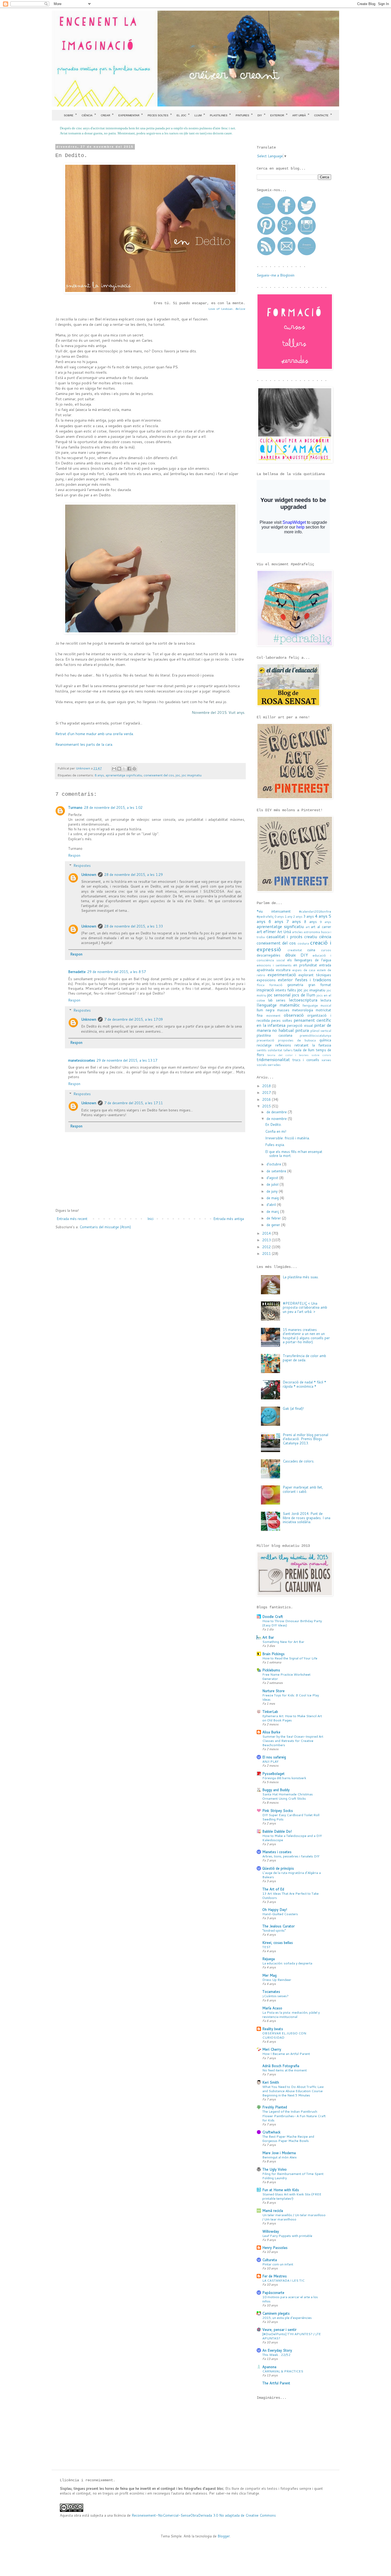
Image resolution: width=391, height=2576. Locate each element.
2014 (267, 1233)
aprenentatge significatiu (124, 775)
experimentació (282, 975)
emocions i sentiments (274, 965)
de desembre (277, 1112)
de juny (273, 1191)
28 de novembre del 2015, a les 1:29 (134, 875)
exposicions (266, 980)
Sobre (70, 115)
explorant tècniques (315, 975)
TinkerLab (270, 1712)
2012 (267, 1247)
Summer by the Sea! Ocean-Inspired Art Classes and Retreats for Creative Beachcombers (293, 1741)
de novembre (277, 1119)
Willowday (271, 2231)
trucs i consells (306, 1060)
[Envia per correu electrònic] (114, 769)
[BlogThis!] (119, 769)
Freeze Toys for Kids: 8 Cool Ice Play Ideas (291, 1697)
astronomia (312, 932)
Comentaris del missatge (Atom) (105, 1227)
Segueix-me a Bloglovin (276, 275)
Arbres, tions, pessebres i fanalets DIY (291, 1856)
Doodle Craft (273, 1617)
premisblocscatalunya (315, 1035)
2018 (267, 1086)
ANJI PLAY (270, 1761)
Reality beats (273, 2029)
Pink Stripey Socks (278, 1811)
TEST (266, 1947)
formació (276, 985)
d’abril (272, 1205)
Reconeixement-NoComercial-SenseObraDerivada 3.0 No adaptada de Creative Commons (204, 2515)
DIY (261, 115)
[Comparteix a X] (124, 769)
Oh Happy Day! (275, 1910)
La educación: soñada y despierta (287, 1963)
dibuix (290, 955)
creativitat (295, 950)
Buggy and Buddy (276, 1790)
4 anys (321, 916)
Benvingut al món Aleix (279, 2157)
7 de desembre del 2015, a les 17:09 (134, 1019)
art (308, 927)
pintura (302, 1030)
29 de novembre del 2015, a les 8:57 (117, 972)
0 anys (279, 916)
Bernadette (77, 972)
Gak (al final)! (293, 1408)
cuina (311, 950)
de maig (273, 1198)
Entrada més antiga (229, 1219)
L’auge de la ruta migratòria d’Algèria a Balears (292, 1875)
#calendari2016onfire (315, 911)
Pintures (244, 115)
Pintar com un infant (278, 2264)
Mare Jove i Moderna (279, 2153)
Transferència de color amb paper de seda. (304, 1358)
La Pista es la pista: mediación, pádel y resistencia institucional (291, 2014)
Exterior (279, 115)
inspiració (265, 990)
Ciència (89, 115)
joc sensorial (279, 995)
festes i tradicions (313, 980)
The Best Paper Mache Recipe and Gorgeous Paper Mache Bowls (288, 2138)
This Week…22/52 (276, 2355)
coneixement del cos (159, 775)
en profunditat (305, 965)
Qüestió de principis (278, 1868)
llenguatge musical (317, 1005)
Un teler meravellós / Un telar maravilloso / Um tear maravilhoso (294, 2217)
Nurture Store (273, 1691)
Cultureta (270, 2260)
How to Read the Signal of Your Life (290, 1658)
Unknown (89, 875)
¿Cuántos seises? (275, 1996)
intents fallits (286, 990)
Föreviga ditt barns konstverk (284, 1778)
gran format (320, 985)
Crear (107, 115)
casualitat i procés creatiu (292, 937)
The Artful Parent (276, 2383)
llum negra (266, 1010)
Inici (150, 1219)
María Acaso (272, 2008)
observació (294, 1015)
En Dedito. (273, 1124)
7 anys (294, 921)
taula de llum (304, 1050)
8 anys (99, 775)
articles (297, 932)
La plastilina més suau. (301, 1277)
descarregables (269, 955)
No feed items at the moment (284, 2070)
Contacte (323, 115)
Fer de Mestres (274, 2276)
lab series (277, 1000)
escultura (283, 970)
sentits (262, 1050)
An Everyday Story (277, 2350)
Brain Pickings (273, 1654)
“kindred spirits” (274, 1930)
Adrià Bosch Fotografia (281, 2066)
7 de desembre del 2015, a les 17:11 (134, 1103)
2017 (267, 1093)
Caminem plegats (276, 2313)
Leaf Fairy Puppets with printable (287, 2236)
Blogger (224, 2536)
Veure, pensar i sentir (279, 2330)
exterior (285, 980)
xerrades (274, 1065)
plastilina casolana (274, 1035)
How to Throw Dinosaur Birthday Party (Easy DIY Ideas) (292, 1623)
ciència (325, 937)
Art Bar (268, 1637)
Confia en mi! (276, 1131)
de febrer (274, 1218)
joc (178, 775)
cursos (326, 950)
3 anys (309, 916)
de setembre (277, 1171)
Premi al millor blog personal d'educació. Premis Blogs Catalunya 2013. (305, 1439)
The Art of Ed (273, 1889)
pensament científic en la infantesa (294, 1023)
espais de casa (304, 970)
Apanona (269, 2367)
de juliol (273, 1184)
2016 (267, 1099)
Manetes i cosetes (277, 1852)
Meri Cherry (272, 2049)
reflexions (283, 1045)
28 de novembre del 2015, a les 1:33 (134, 926)
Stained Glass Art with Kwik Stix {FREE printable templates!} (292, 2196)
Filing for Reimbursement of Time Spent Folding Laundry (293, 2176)
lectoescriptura (303, 1000)
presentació (265, 1040)
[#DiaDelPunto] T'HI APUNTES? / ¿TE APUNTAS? (292, 2336)
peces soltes (282, 1020)
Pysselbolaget (273, 1774)
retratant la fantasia (313, 1045)
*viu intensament (274, 911)
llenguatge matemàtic (278, 1005)
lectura (326, 1000)
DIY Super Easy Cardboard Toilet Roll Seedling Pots (291, 1817)
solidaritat (275, 1050)
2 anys (298, 916)
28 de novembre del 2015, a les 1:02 (113, 807)
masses (283, 1010)
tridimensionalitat (273, 1060)
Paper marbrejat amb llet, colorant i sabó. (303, 1489)
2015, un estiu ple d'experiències (287, 2318)
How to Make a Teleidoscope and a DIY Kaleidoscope (292, 1838)
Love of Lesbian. (227, 309)
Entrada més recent (72, 1219)
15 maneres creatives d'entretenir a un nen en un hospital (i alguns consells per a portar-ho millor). (306, 1336)
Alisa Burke (271, 1732)
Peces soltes (160, 115)
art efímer (266, 932)
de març (273, 1211)
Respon (74, 855)
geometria (295, 985)
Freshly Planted (275, 2107)
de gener (274, 1225)
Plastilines (220, 115)
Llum (200, 115)
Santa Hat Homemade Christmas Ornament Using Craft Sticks (288, 1796)
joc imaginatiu (192, 775)
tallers (288, 1050)
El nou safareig (274, 1757)
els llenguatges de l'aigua (309, 960)
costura (303, 943)
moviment (273, 1015)
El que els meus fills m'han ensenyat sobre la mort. (294, 1154)
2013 (267, 1240)
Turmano (75, 807)
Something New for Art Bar (283, 1642)
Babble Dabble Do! (277, 1831)
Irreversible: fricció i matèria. (288, 1138)
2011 (267, 1254)
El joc (183, 115)
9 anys (325, 922)
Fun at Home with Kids (281, 2190)
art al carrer (321, 927)
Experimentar (131, 115)
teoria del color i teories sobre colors (299, 1055)
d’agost (273, 1178)
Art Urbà (301, 115)
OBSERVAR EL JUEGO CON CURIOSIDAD (284, 2035)
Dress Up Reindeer (277, 1980)
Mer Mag (269, 1975)
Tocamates (271, 1992)
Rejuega (269, 1959)
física (261, 985)
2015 (267, 1106)
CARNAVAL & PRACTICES (283, 2371)
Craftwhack (271, 2132)
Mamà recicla (273, 2211)
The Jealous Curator (278, 1926)
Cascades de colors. (299, 1461)
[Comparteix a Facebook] (129, 769)
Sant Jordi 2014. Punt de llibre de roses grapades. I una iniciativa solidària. (307, 1518)
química (325, 1040)
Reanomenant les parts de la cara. (84, 744)
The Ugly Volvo (274, 2169)
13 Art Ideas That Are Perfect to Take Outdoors (290, 1895)
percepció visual (300, 1025)
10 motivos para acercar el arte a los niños (290, 2299)
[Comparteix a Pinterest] (134, 769)
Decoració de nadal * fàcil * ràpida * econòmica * (304, 1384)
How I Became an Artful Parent (286, 2054)
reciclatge (264, 1045)
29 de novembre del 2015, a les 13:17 (127, 1060)
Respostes (82, 865)
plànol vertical (321, 1031)
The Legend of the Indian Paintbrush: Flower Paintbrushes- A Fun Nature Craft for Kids (294, 2116)
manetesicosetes (82, 1060)
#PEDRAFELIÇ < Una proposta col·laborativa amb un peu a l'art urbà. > (305, 1307)
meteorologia (303, 1010)
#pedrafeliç (265, 916)
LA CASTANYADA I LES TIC (283, 2280)
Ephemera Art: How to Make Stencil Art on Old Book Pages (292, 1718)
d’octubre (274, 1164)
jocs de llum (303, 995)
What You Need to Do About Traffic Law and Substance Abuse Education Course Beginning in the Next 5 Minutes (293, 2091)
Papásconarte (273, 2293)
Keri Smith (271, 2082)
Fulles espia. (275, 1145)
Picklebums (271, 1670)
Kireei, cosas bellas (278, 1943)
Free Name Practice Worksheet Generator (286, 1676)
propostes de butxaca (297, 1040)
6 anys (276, 921)
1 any (288, 916)
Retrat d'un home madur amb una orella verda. (95, 734)
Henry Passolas (275, 2248)
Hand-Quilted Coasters (280, 1914)
